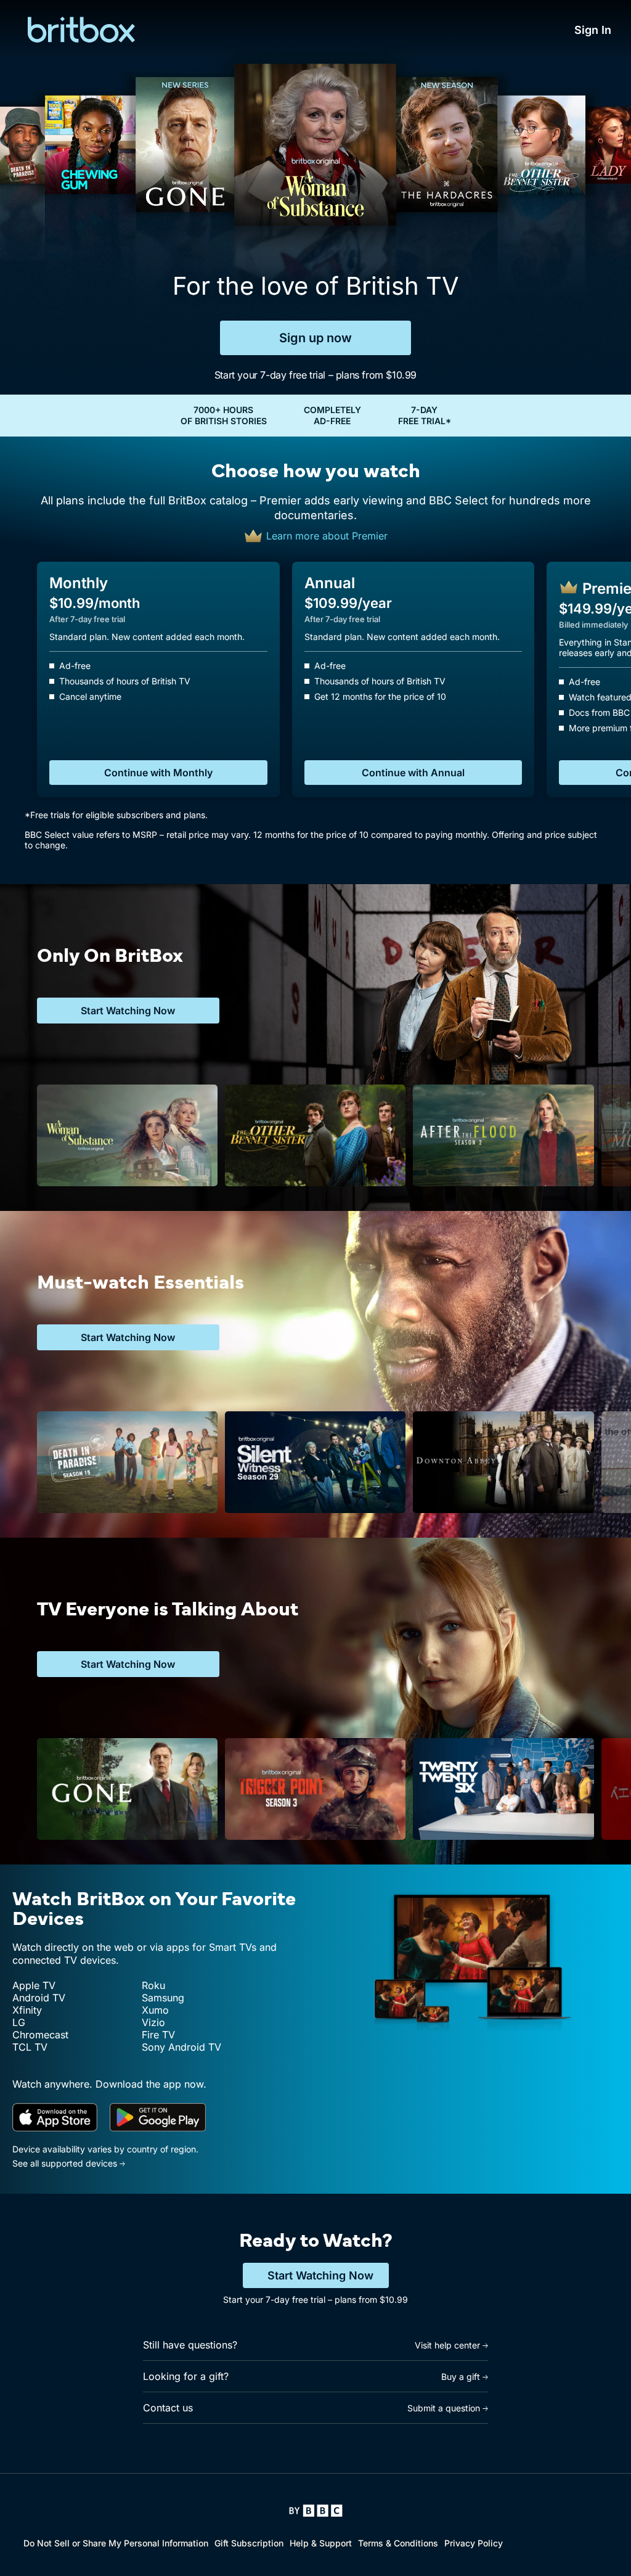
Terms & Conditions (398, 2543)
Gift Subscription (249, 2543)
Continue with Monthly (158, 773)
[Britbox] (77, 30)
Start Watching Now (320, 2275)
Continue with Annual (413, 773)
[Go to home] (316, 2511)
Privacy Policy (474, 2543)
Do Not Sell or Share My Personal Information (116, 2543)
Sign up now (315, 338)
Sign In (593, 30)
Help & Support (321, 2543)
